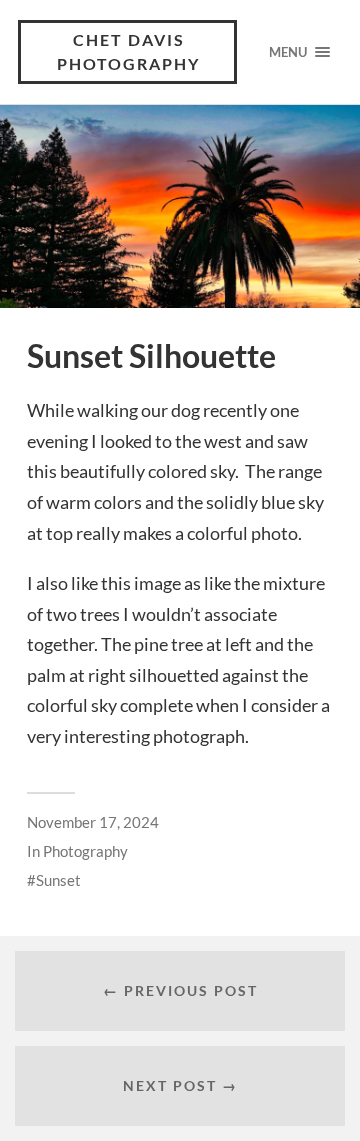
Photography (85, 851)
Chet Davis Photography (128, 51)
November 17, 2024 (93, 822)
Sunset (58, 880)
